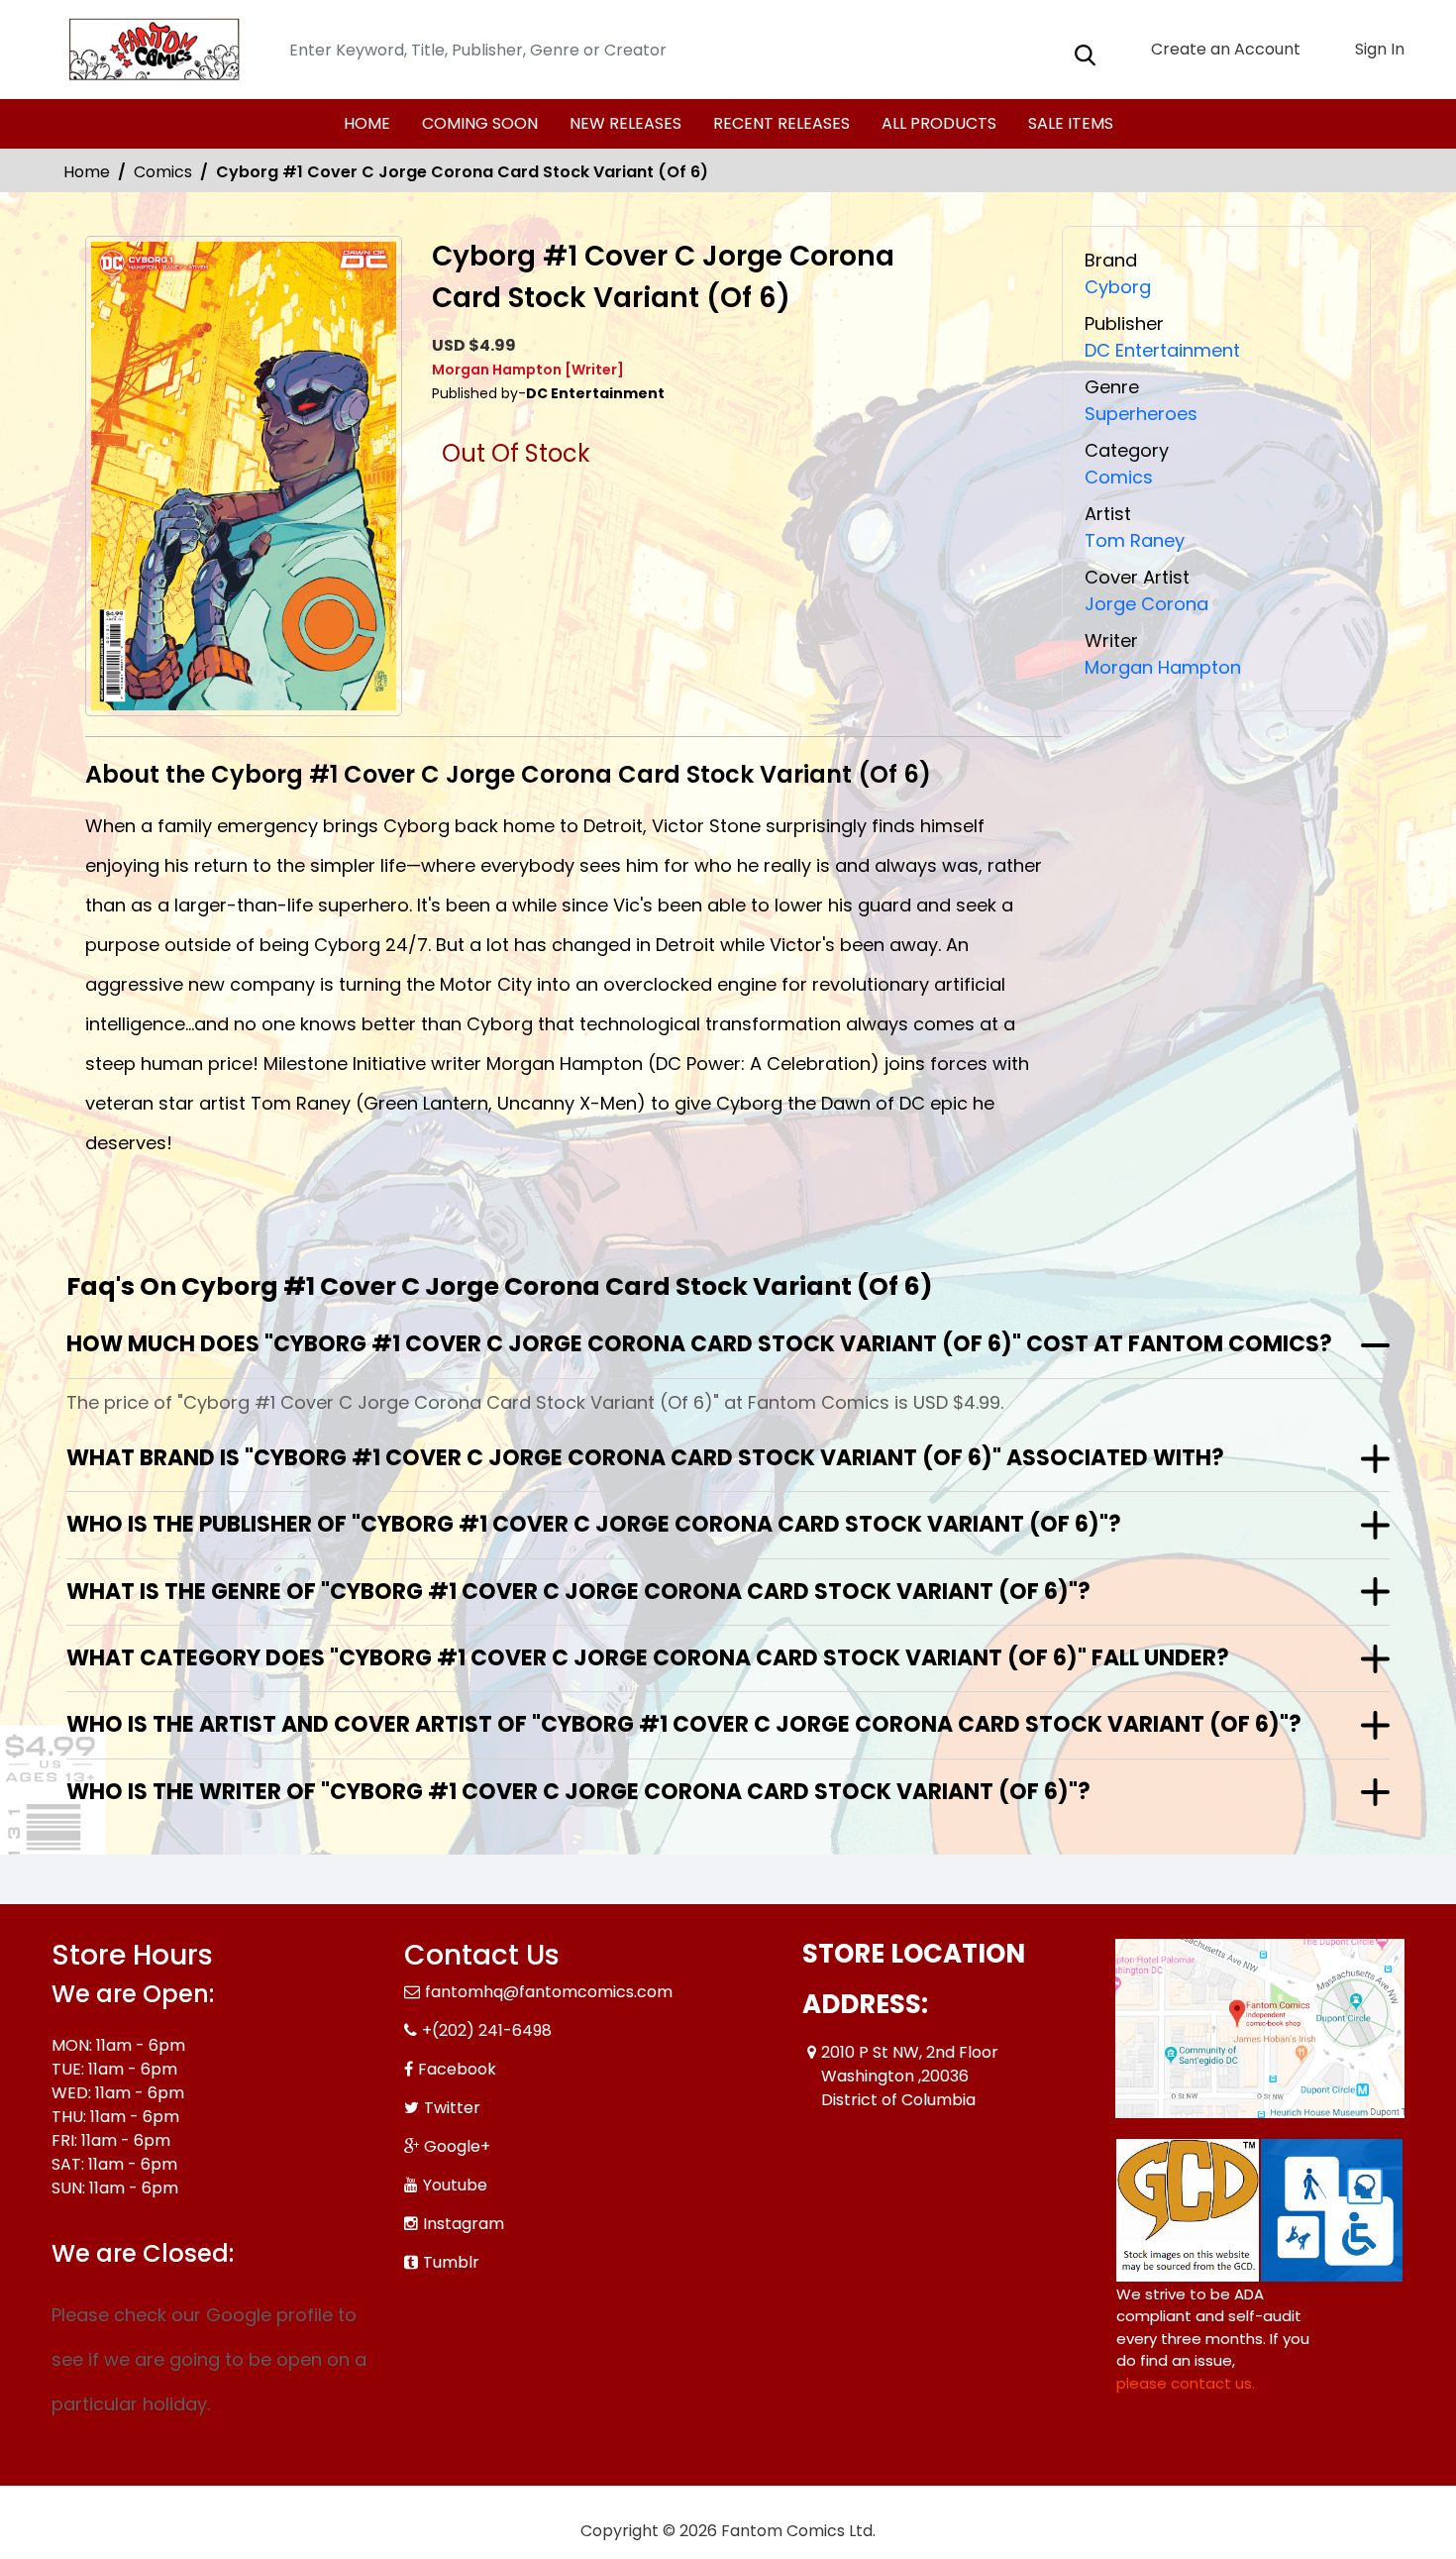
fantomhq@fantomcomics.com (549, 1992)
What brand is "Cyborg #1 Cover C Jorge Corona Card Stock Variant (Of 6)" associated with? (645, 1458)
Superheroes (1141, 414)
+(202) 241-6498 (487, 2030)
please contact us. (1186, 2383)
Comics (163, 172)
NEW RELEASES (625, 123)
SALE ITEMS (1071, 123)
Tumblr (451, 2262)
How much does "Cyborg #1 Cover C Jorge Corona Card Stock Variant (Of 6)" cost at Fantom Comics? (699, 1344)
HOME (367, 123)
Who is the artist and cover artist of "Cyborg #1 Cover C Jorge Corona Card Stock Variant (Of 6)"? (684, 1724)
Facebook (457, 2069)
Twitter (452, 2108)
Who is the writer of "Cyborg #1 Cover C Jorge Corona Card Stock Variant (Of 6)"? (578, 1792)
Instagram (464, 2224)
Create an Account (1224, 49)
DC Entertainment (1162, 350)
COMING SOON (480, 123)
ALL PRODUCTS (939, 123)
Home (87, 172)
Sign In (1378, 49)
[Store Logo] (151, 50)
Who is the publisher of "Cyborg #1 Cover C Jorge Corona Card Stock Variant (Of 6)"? (594, 1524)
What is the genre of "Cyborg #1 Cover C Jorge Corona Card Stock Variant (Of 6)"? (578, 1592)
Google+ (457, 2146)
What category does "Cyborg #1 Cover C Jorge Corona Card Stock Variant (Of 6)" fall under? (648, 1658)
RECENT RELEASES (781, 123)
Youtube (455, 2185)
